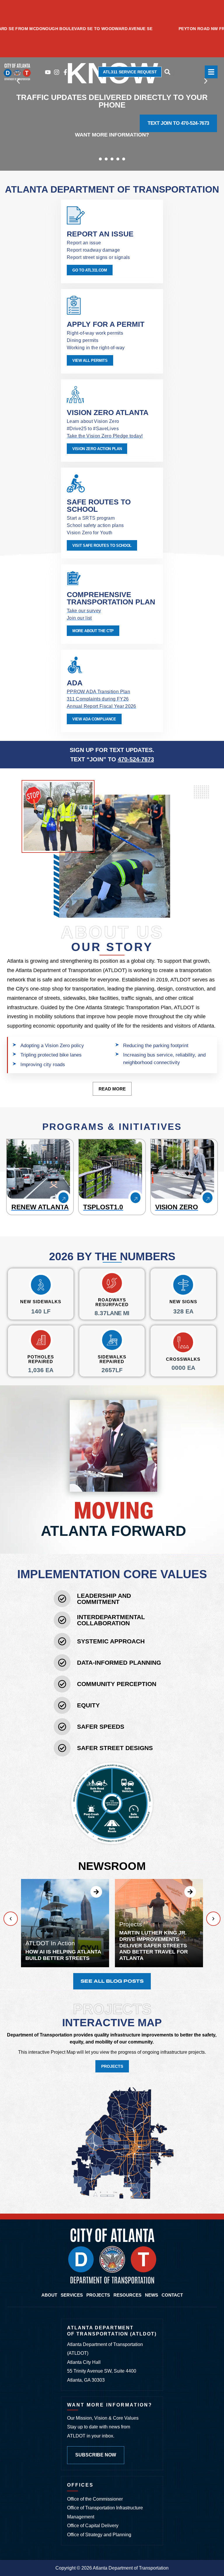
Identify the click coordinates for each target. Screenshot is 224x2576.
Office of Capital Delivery (93, 2526)
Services (72, 2295)
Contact (172, 2295)
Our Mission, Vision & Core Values (103, 2418)
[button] (100, 159)
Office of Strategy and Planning (99, 2535)
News (152, 2295)
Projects (98, 2295)
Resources (127, 2295)
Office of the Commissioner (95, 2499)
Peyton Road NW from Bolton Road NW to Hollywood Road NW (110, 29)
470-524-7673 (136, 759)
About (49, 2295)
